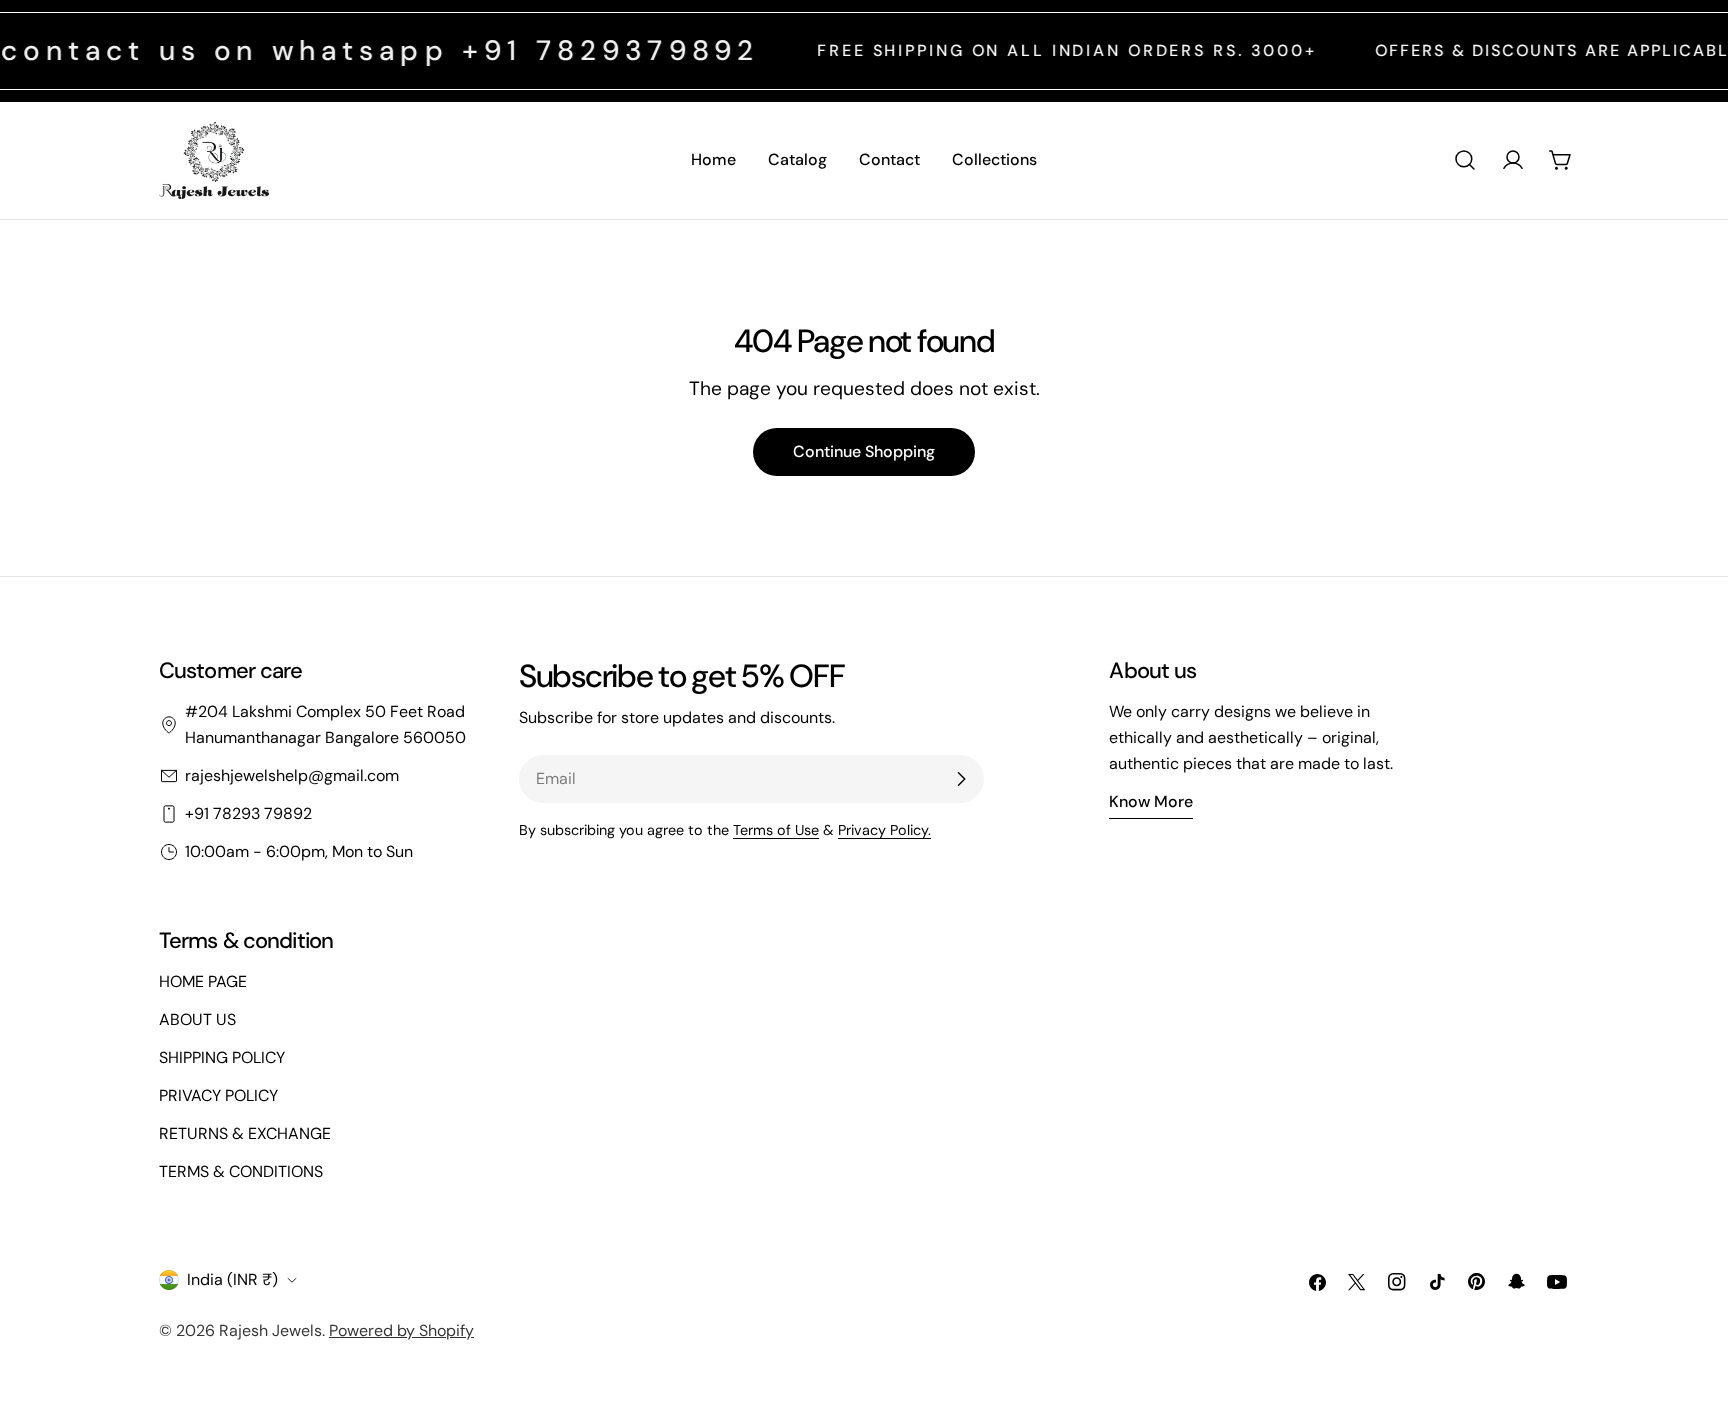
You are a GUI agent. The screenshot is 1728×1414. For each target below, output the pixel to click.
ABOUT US (197, 1019)
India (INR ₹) (232, 1279)
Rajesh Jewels (270, 1330)
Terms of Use (776, 830)
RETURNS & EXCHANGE (245, 1133)
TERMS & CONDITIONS (241, 1171)
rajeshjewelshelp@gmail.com (292, 775)
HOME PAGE (203, 981)
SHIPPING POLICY (222, 1057)
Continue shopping (864, 451)
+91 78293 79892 (248, 813)
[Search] (1465, 160)
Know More (1151, 801)
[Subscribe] (961, 779)
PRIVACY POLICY (218, 1095)
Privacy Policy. (884, 830)
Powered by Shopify (401, 1330)
